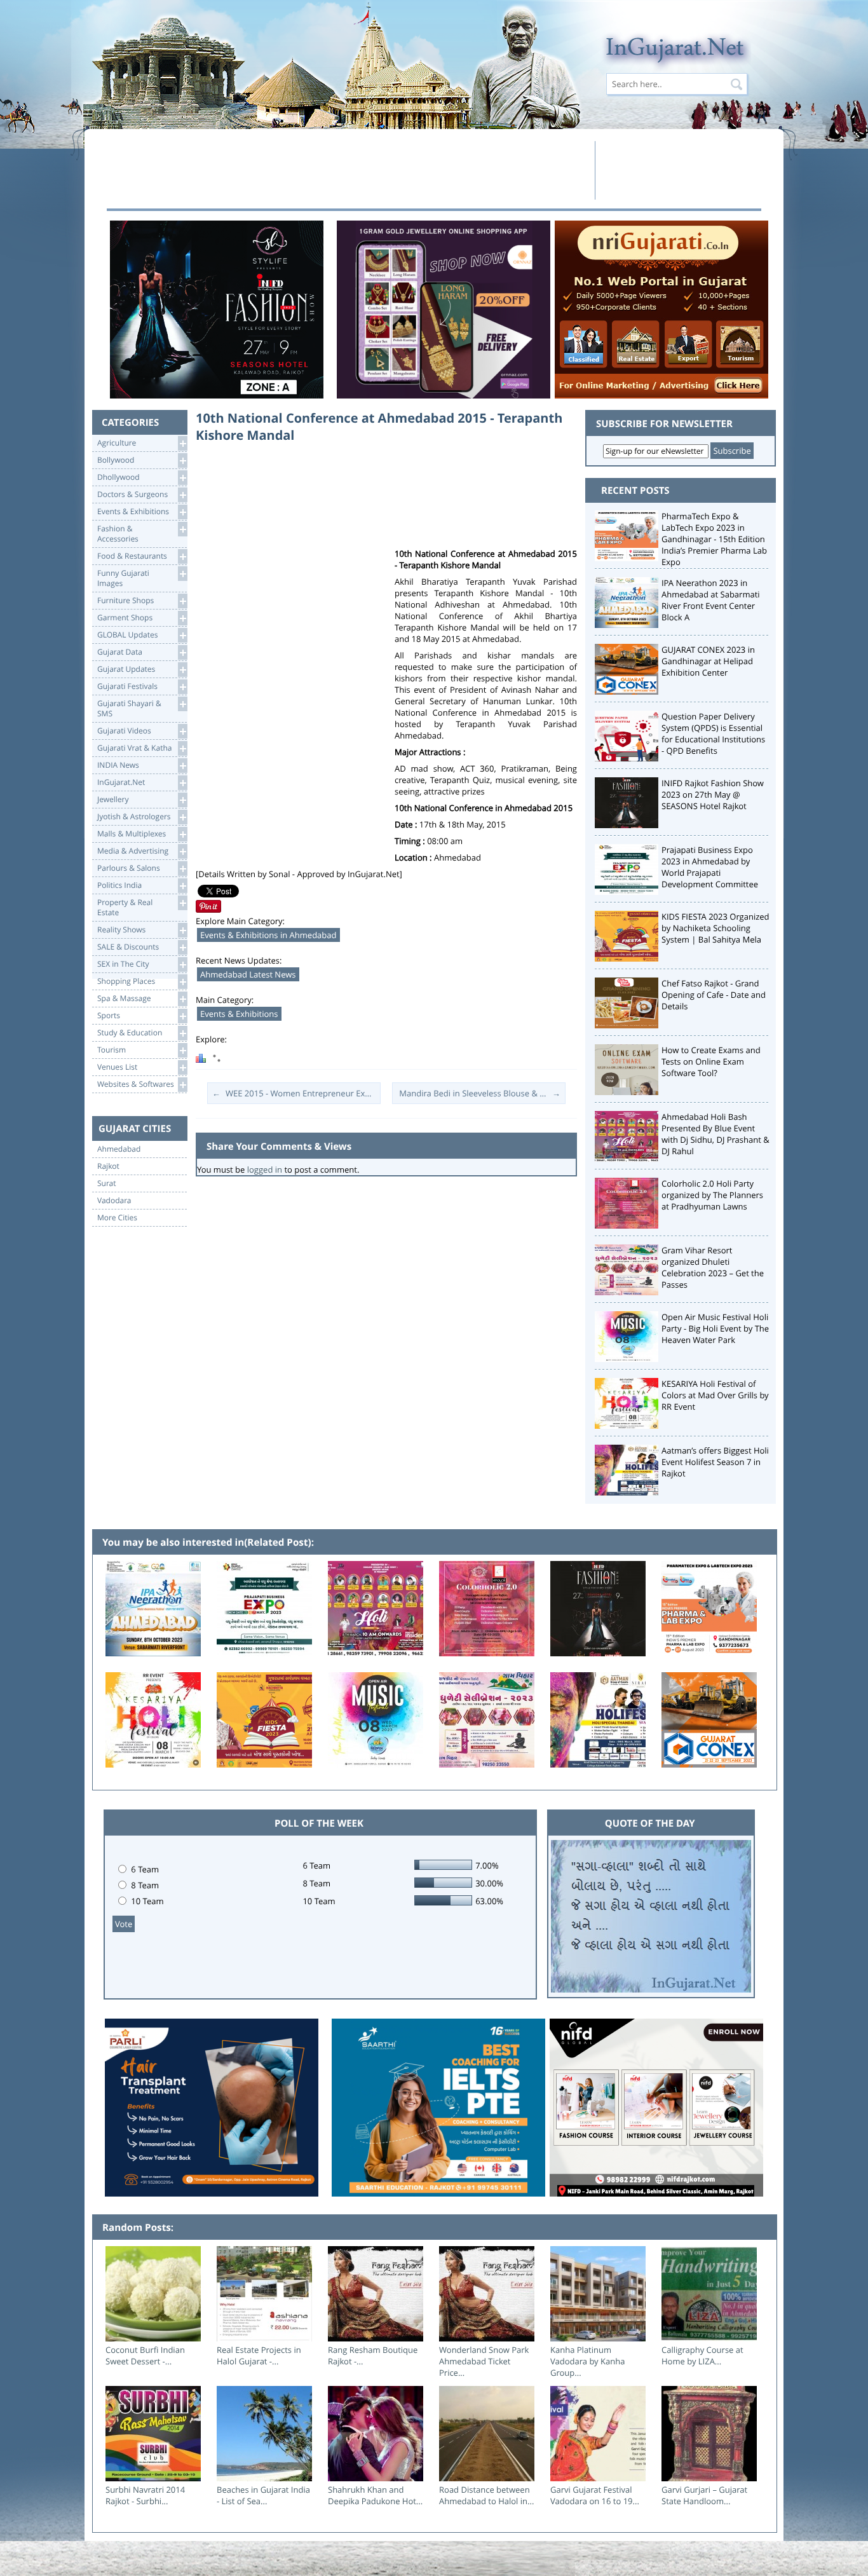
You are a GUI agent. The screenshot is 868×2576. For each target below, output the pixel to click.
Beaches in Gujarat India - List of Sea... (263, 2495)
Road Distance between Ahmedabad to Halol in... (486, 2495)
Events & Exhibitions (239, 1014)
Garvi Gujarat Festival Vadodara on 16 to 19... (595, 2495)
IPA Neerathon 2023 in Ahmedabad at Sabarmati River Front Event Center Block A (711, 600)
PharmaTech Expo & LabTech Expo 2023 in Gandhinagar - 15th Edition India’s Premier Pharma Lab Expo (714, 539)
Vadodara (114, 1201)
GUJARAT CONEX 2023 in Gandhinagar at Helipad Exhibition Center (708, 661)
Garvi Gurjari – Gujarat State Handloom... (704, 2495)
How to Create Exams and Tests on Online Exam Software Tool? (711, 1061)
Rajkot (108, 1166)
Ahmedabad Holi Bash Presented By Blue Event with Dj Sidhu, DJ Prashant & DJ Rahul (715, 1134)
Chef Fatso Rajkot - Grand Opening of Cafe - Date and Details (714, 995)
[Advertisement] (347, 170)
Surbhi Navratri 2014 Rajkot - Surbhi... (145, 2495)
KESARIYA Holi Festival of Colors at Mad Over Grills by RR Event (715, 1395)
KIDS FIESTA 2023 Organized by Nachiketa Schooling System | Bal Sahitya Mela (715, 928)
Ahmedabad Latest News (248, 974)
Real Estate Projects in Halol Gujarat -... (259, 2355)
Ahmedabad (119, 1149)
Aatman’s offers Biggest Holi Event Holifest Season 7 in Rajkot (715, 1462)
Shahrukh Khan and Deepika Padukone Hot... (375, 2495)
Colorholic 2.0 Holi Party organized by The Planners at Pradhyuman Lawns (712, 1195)
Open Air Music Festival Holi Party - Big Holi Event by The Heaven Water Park (715, 1328)
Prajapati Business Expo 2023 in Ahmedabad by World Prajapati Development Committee (710, 867)
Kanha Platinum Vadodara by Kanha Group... (587, 2361)
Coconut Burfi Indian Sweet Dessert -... (145, 2355)
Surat (107, 1183)
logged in (265, 1169)
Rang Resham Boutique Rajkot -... (373, 2355)
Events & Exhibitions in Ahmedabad (268, 935)
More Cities (117, 1218)
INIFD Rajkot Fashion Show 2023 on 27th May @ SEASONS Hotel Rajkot (713, 794)
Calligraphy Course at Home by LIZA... (702, 2355)
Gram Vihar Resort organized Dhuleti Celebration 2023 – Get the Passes (713, 1267)
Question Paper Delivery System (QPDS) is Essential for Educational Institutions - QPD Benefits (713, 733)
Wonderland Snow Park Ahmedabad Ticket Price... (484, 2361)
